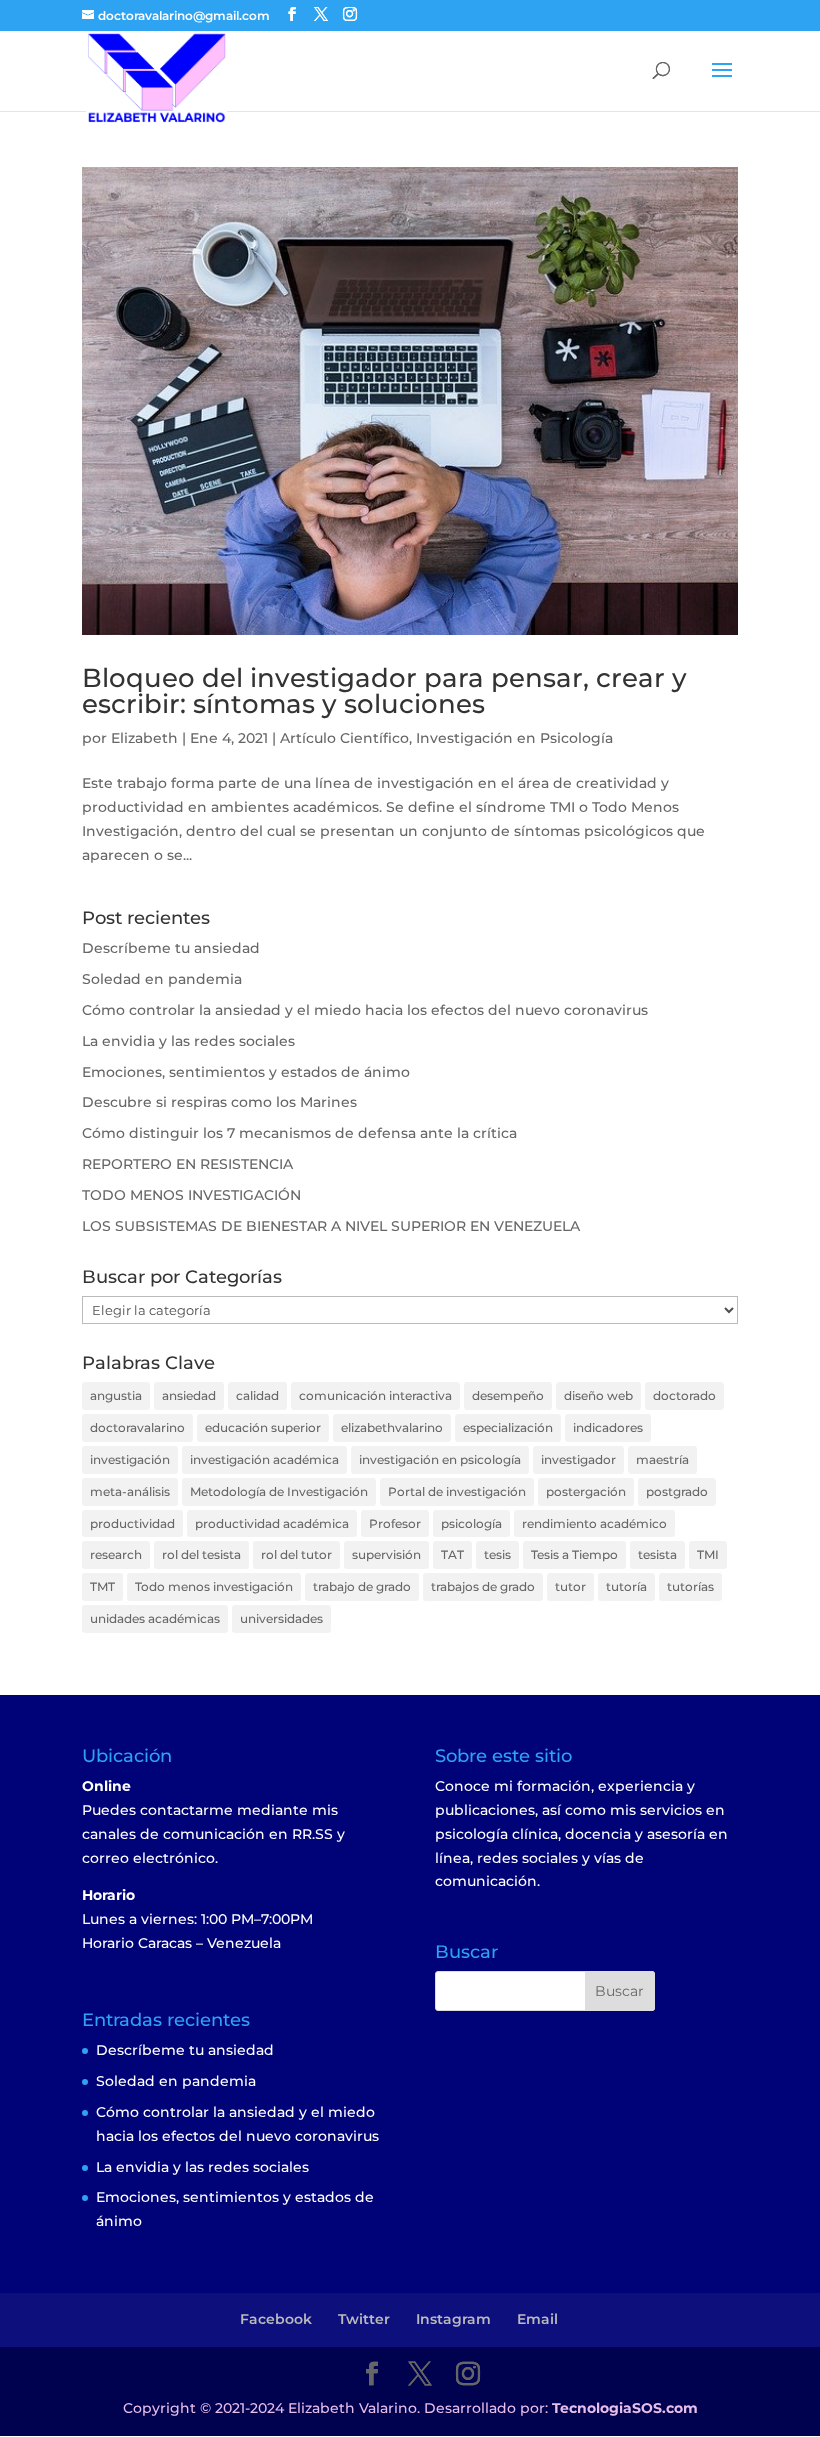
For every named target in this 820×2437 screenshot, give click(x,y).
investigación (130, 1459)
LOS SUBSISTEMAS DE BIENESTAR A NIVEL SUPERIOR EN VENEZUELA (331, 1226)
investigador (578, 1459)
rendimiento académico (594, 1523)
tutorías (690, 1586)
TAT (452, 1554)
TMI (708, 1554)
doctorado (684, 1395)
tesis (497, 1554)
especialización (508, 1427)
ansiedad (189, 1395)
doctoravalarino (137, 1427)
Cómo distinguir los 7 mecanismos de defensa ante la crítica (299, 1133)
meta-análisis (130, 1491)
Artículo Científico (344, 738)
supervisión (386, 1554)
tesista (657, 1554)
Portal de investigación (457, 1491)
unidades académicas (155, 1618)
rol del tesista (201, 1554)
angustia (116, 1395)
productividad (132, 1523)
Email (537, 2319)
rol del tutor (296, 1554)
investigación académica (264, 1459)
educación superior (263, 1427)
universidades (281, 1618)
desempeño (508, 1395)
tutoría (626, 1586)
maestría (662, 1459)
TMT (102, 1586)
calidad (257, 1395)
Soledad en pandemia (162, 979)
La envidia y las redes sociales (188, 1041)
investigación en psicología (440, 1459)
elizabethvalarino (392, 1427)
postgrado (677, 1491)
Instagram (453, 2319)
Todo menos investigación (214, 1586)
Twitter (364, 2319)
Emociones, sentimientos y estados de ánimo (246, 1072)
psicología (471, 1523)
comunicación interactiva (375, 1395)
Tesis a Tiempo (574, 1554)
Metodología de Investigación (279, 1491)
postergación (586, 1491)
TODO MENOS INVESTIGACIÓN (191, 1195)
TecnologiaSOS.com (625, 2408)
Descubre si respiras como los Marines (219, 1102)
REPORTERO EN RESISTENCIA (187, 1164)
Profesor (395, 1523)
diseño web (598, 1395)
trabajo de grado (362, 1586)
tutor (570, 1586)
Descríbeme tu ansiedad (171, 948)
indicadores (608, 1427)
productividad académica (272, 1523)
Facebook (276, 2319)
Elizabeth (144, 738)
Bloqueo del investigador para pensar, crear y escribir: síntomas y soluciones (384, 691)
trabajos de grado (483, 1586)
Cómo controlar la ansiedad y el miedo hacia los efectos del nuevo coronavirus (365, 1010)
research (116, 1554)
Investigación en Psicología (514, 738)
